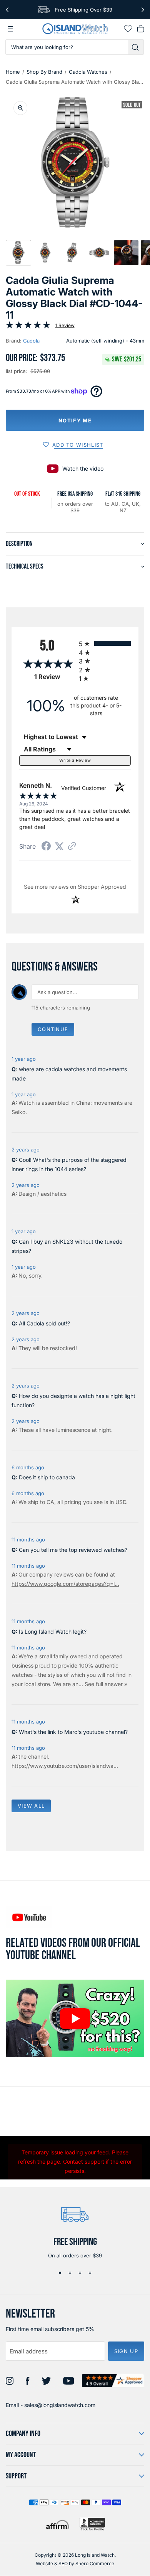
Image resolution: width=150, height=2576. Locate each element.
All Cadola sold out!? (44, 1323)
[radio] (105, 643)
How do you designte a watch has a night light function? (73, 1400)
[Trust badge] (113, 2381)
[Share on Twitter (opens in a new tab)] (59, 846)
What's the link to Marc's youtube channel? (73, 1732)
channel (38, 1756)
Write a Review (75, 760)
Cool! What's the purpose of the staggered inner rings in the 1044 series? (69, 1164)
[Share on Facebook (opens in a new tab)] (46, 847)
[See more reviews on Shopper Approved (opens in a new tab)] (72, 847)
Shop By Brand (44, 72)
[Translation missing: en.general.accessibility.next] (143, 10)
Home (13, 72)
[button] (18, 253)
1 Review (65, 325)
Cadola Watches (88, 72)
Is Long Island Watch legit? (53, 1632)
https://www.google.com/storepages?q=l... (65, 1584)
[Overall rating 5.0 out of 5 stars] (28, 327)
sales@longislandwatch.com (60, 2405)
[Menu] (10, 29)
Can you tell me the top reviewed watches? (73, 1550)
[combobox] (67, 47)
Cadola (31, 341)
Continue (53, 1029)
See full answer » (106, 1684)
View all (31, 1806)
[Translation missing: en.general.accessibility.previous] (7, 10)
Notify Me (75, 420)
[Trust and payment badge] (92, 2524)
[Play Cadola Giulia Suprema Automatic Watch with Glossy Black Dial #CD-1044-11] (75, 2019)
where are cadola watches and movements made (69, 1074)
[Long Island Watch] (75, 29)
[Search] (136, 47)
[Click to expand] (20, 108)
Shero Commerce (95, 2563)
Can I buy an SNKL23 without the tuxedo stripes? (67, 1246)
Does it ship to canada (47, 1477)
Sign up (126, 2351)
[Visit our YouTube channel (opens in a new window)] (29, 1917)
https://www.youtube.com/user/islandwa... (65, 1766)
